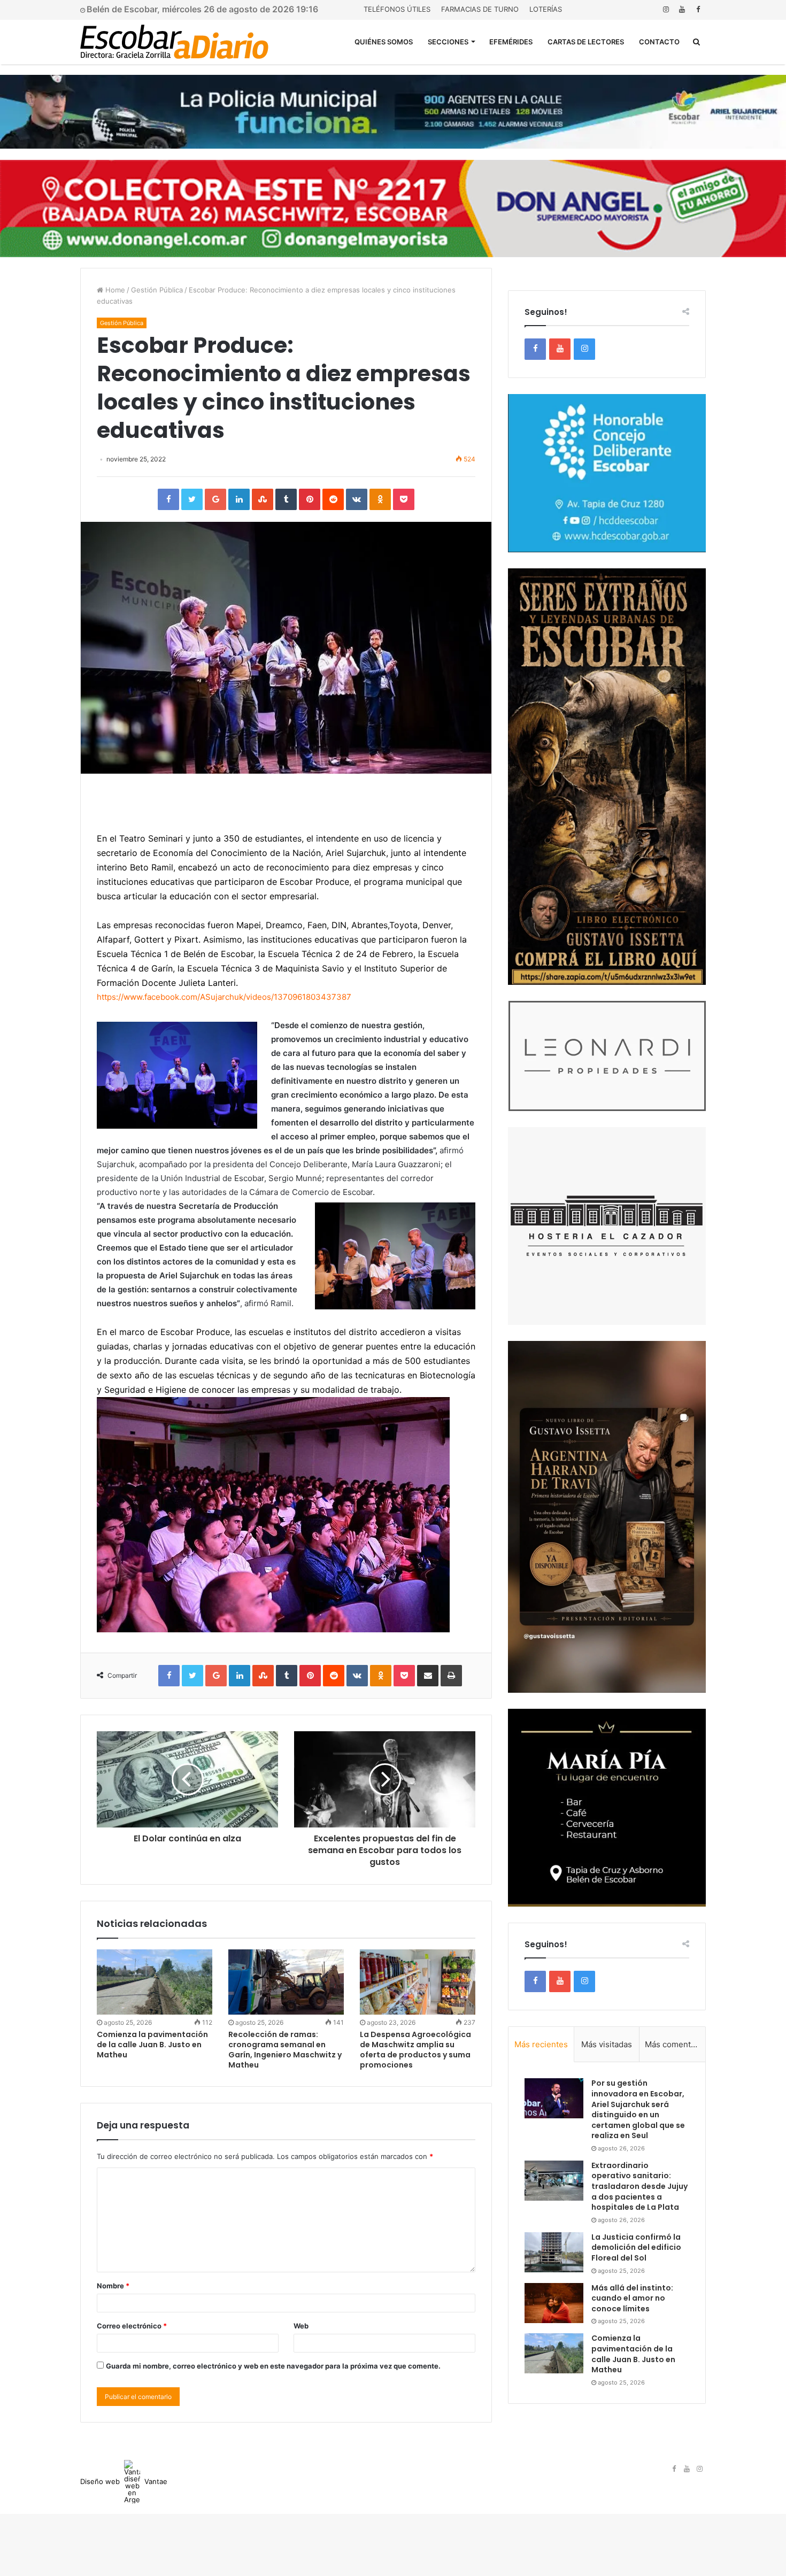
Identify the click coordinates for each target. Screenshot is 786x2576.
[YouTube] (682, 9)
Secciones (448, 42)
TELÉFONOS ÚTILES (397, 9)
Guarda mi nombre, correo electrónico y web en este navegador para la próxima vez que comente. (273, 2366)
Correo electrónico (132, 2326)
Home (114, 290)
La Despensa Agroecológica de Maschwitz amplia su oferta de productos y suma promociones (415, 2050)
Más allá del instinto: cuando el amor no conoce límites (632, 2298)
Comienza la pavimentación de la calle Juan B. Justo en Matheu (152, 2045)
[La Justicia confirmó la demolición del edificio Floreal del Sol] (554, 2252)
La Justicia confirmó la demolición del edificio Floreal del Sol (636, 2247)
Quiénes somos (384, 42)
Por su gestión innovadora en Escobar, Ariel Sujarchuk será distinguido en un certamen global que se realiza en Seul (638, 2109)
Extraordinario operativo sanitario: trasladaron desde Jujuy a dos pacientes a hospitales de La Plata (639, 2186)
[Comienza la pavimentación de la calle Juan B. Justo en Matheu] (155, 1982)
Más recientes (541, 2044)
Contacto (659, 42)
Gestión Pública (157, 290)
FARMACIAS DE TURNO (480, 9)
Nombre (113, 2286)
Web (301, 2326)
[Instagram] (666, 9)
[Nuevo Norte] (174, 42)
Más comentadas (675, 2044)
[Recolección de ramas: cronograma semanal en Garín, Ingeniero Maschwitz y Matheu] (286, 1982)
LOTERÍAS (546, 9)
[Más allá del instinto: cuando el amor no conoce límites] (554, 2303)
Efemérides (511, 42)
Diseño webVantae (124, 2481)
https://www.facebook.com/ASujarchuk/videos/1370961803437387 (224, 997)
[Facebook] (698, 9)
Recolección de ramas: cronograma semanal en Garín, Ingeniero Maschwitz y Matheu (285, 2050)
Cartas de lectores (586, 42)
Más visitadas (607, 2044)
